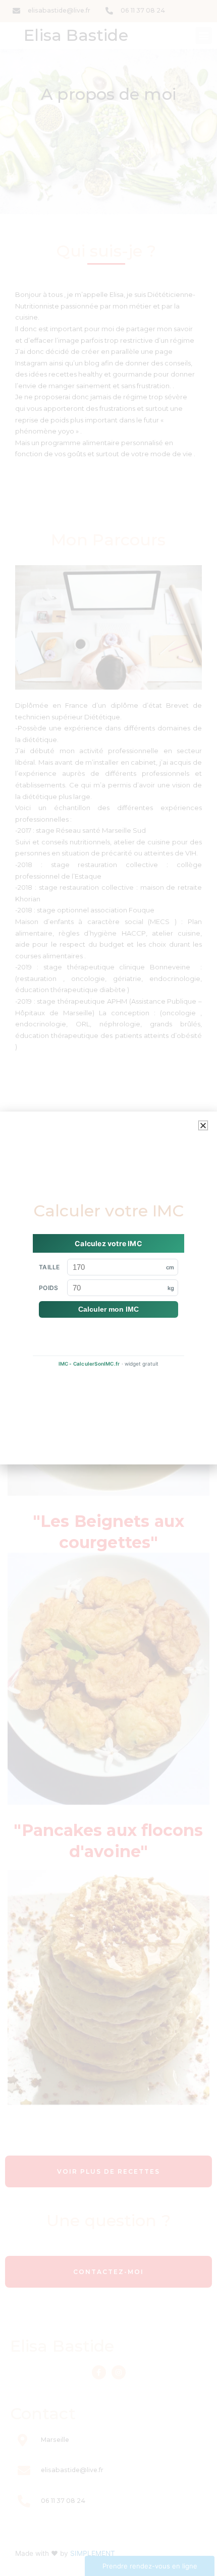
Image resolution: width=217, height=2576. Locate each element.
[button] (203, 1125)
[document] (108, 1288)
